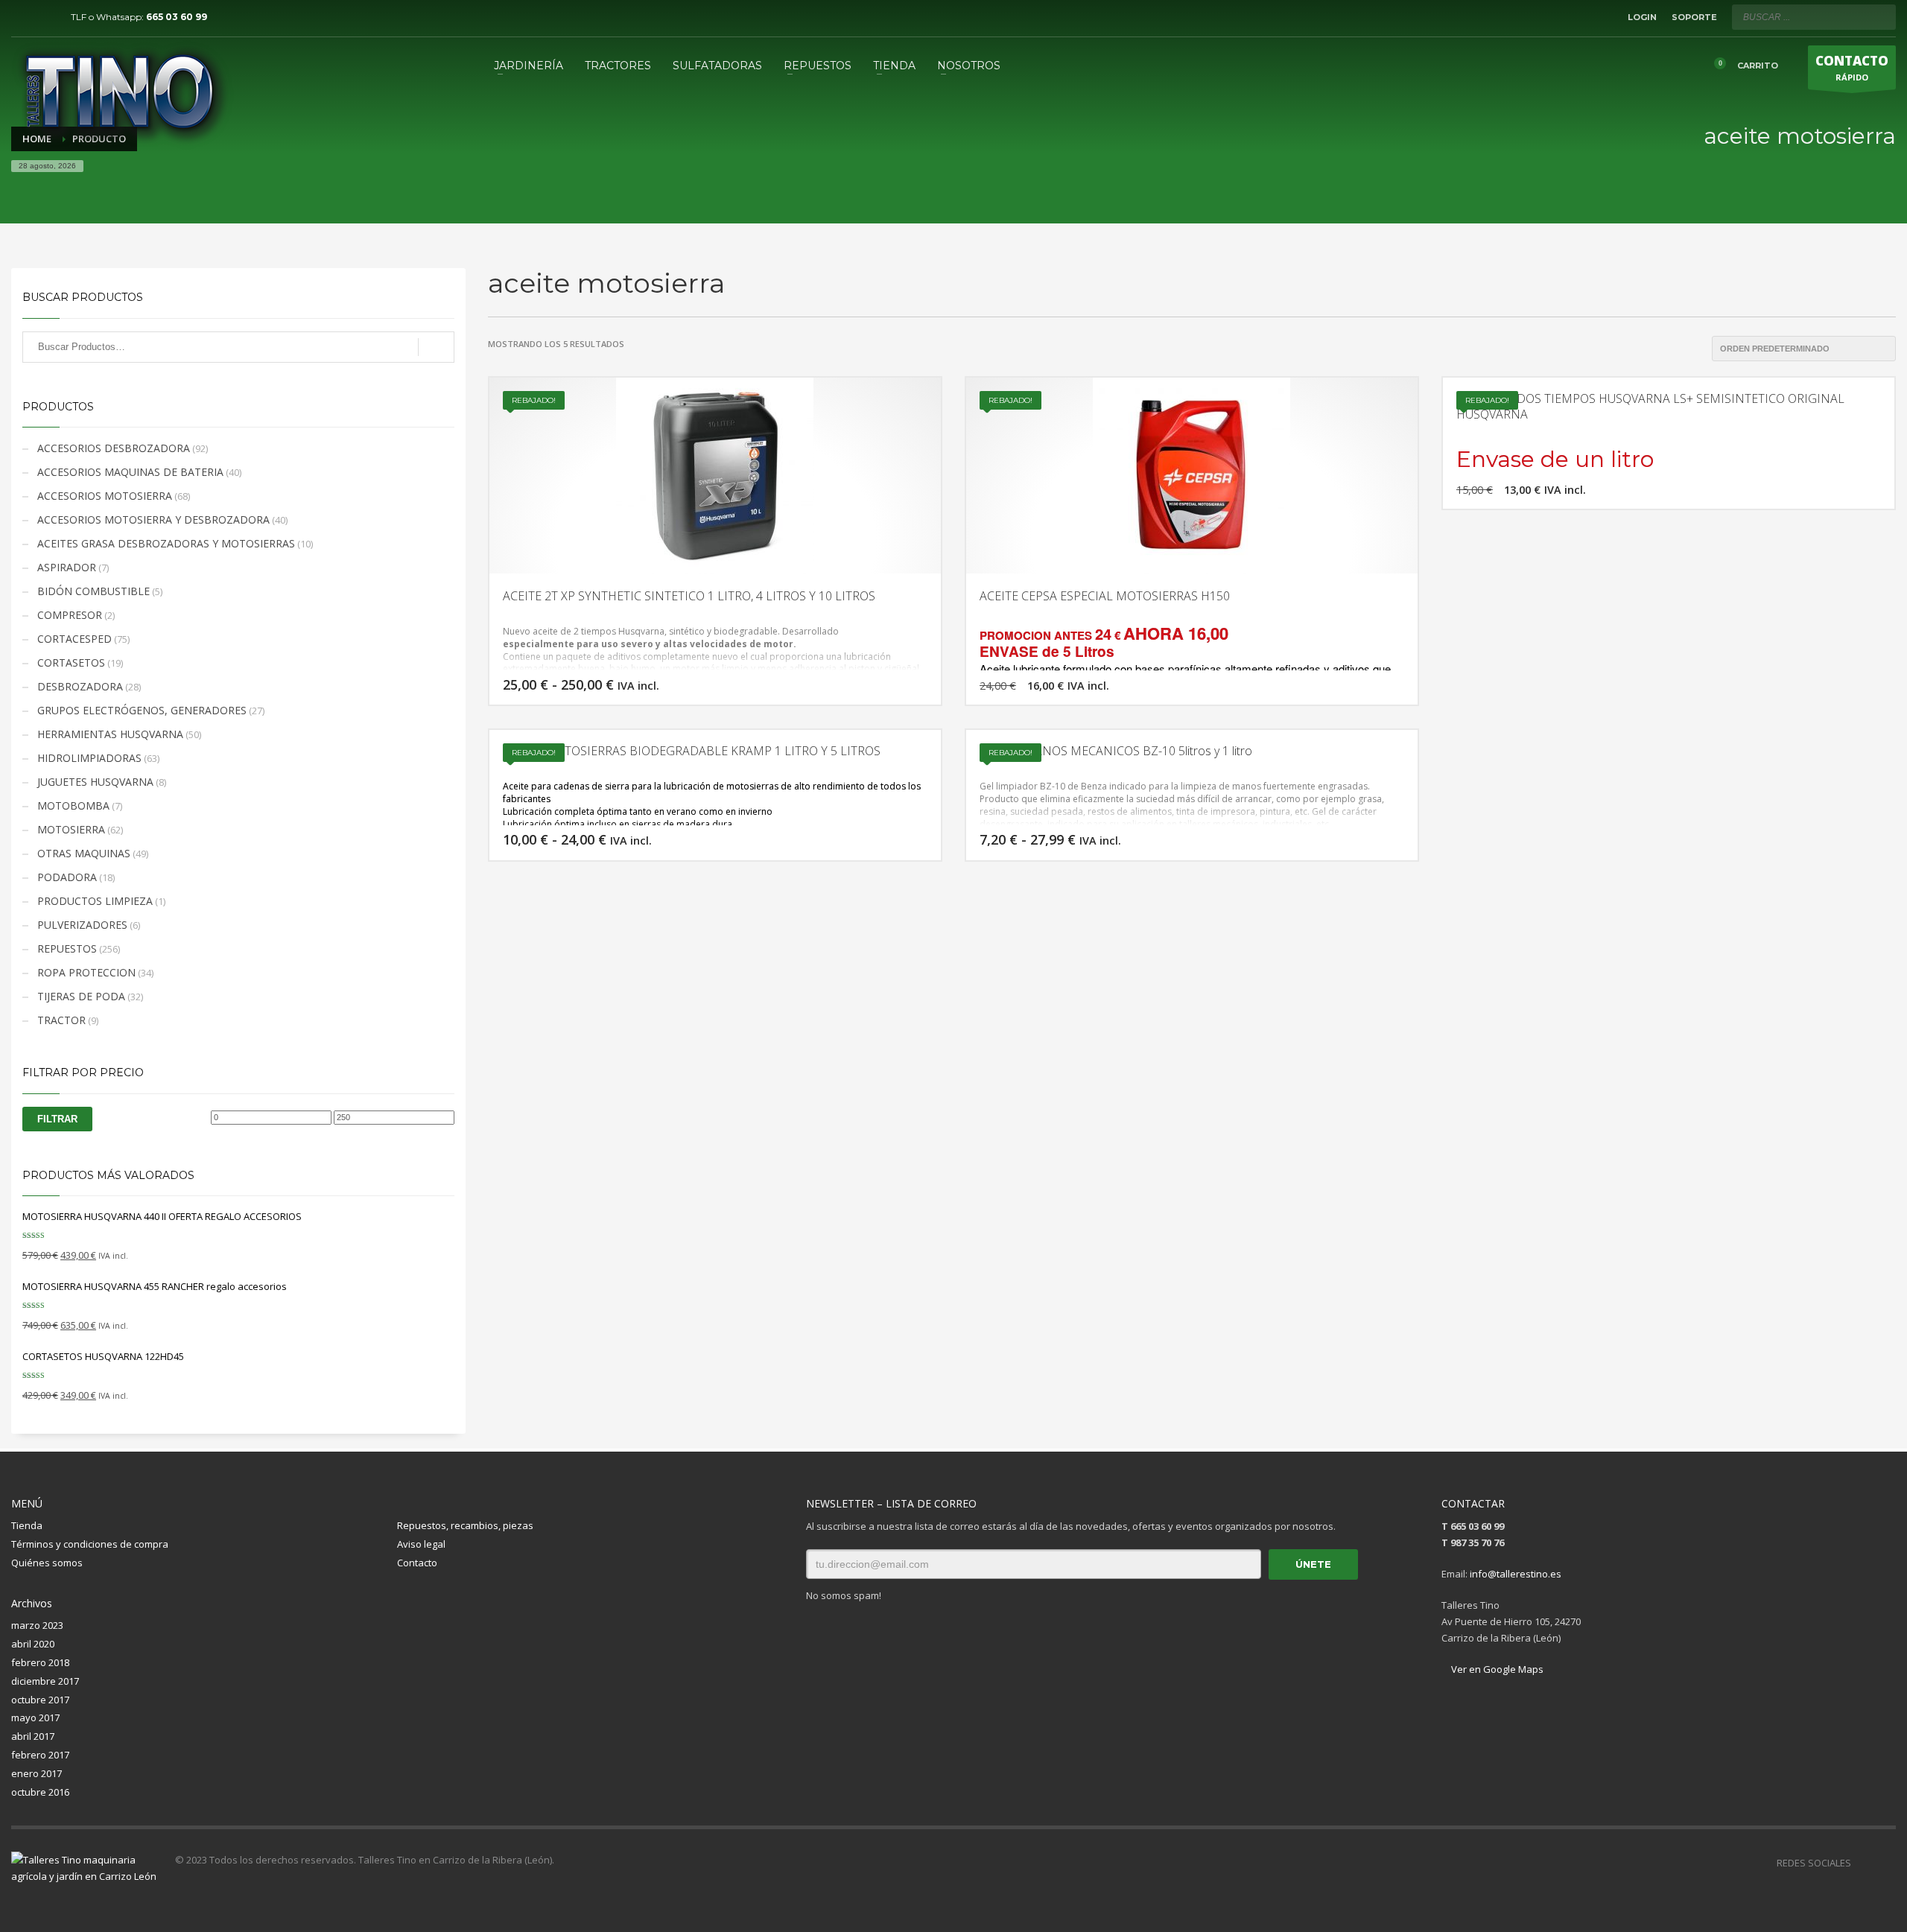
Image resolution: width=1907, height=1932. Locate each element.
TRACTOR (61, 1020)
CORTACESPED (74, 639)
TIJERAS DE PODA (81, 996)
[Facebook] (22, 17)
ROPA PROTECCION (86, 972)
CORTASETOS (71, 662)
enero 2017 (37, 1773)
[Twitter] (45, 17)
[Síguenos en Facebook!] (1862, 1863)
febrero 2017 (40, 1755)
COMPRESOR (70, 615)
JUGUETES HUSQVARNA (95, 782)
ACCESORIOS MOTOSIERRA (105, 496)
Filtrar (57, 1119)
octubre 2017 (40, 1700)
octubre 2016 (40, 1792)
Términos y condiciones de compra (90, 1544)
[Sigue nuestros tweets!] (1885, 1863)
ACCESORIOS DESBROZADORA (114, 448)
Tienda (27, 1525)
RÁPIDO (1852, 67)
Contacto (417, 1563)
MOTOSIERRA (71, 829)
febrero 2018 (40, 1662)
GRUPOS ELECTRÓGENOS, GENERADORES (142, 710)
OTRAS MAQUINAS (84, 853)
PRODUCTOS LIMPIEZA (95, 901)
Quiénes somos (47, 1563)
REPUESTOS (67, 948)
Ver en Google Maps (1496, 1669)
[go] (1881, 16)
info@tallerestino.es (1516, 1574)
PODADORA (67, 877)
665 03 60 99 (177, 17)
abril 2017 (33, 1736)
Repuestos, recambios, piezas (465, 1525)
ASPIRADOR (67, 567)
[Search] (436, 347)
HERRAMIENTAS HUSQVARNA (110, 734)
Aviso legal (421, 1544)
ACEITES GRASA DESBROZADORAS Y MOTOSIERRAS (166, 543)
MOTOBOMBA (73, 805)
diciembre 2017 (45, 1681)
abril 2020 (33, 1644)
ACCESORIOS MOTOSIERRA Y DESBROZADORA (153, 519)
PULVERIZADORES (82, 925)
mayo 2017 (35, 1717)
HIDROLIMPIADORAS (89, 758)
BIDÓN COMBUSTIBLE (93, 591)
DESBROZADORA (80, 686)
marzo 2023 (37, 1625)
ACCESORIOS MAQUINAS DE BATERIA (130, 472)
